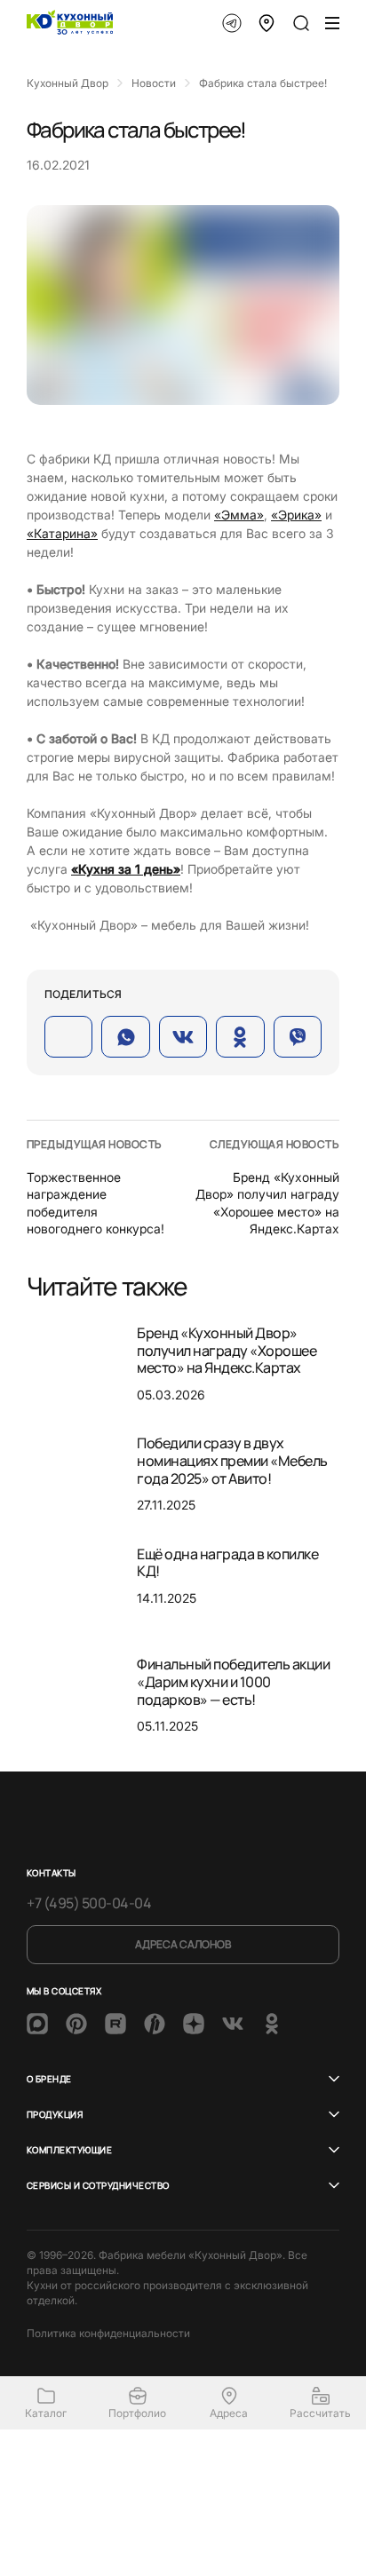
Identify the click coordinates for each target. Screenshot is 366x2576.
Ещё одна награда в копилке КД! (228, 1563)
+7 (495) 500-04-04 (89, 1903)
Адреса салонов (183, 1944)
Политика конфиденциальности (108, 2333)
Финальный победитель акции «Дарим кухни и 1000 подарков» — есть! (234, 1681)
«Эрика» (296, 515)
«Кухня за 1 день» (126, 869)
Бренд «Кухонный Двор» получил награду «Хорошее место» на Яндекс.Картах (227, 1350)
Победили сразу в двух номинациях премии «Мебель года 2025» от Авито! (232, 1460)
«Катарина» (62, 533)
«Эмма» (239, 515)
